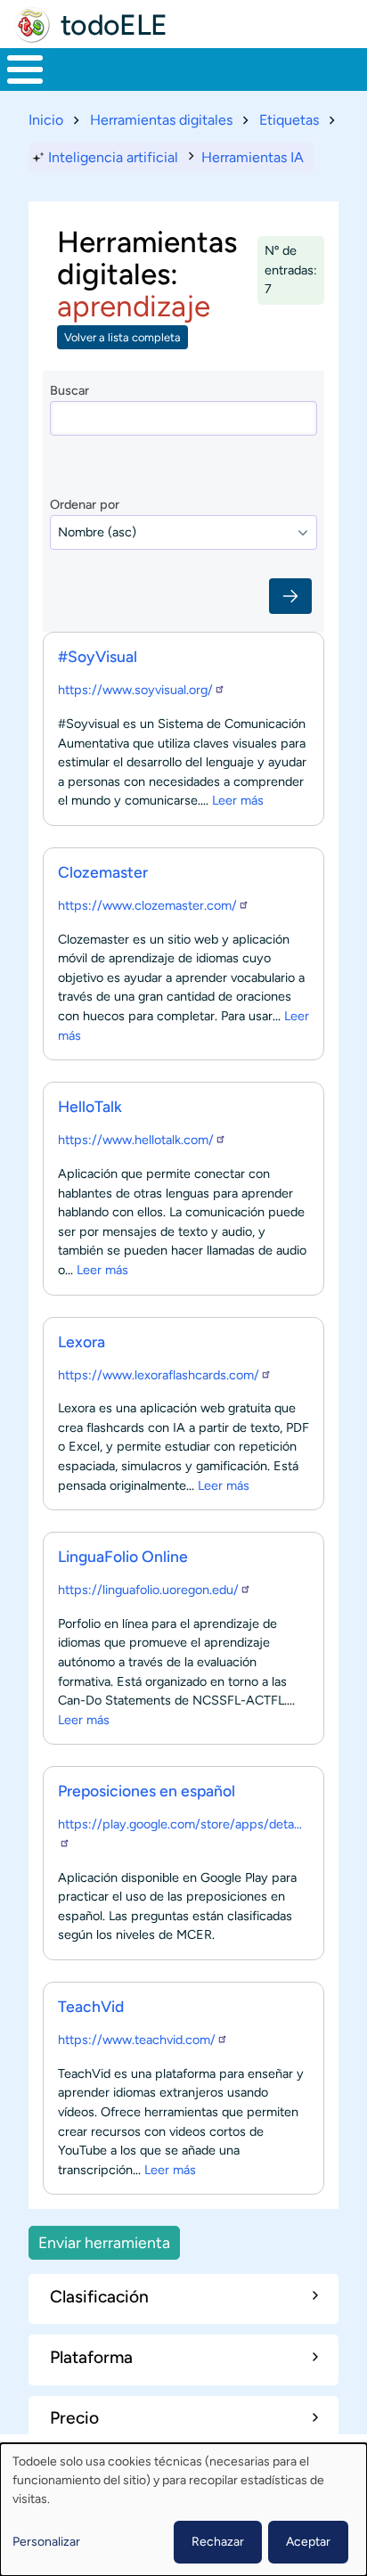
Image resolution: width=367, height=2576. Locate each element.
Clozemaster (103, 872)
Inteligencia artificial (113, 157)
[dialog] (183, 2510)
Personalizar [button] (46, 2542)
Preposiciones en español (147, 1791)
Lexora (82, 1341)
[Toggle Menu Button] (25, 70)
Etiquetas (289, 120)
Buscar (69, 390)
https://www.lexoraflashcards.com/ (159, 1375)
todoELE (114, 25)
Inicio (46, 120)
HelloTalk (90, 1106)
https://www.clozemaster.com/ (147, 905)
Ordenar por (85, 504)
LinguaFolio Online (123, 1556)
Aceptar (308, 2542)
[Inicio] (32, 25)
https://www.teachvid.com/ (137, 2040)
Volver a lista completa (122, 337)
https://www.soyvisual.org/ (135, 690)
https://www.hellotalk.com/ (136, 1140)
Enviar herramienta (104, 2242)
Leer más (238, 800)
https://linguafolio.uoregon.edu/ (148, 1590)
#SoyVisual (98, 656)
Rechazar (218, 2542)
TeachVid (91, 2006)
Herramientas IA (253, 157)
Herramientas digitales (161, 120)
